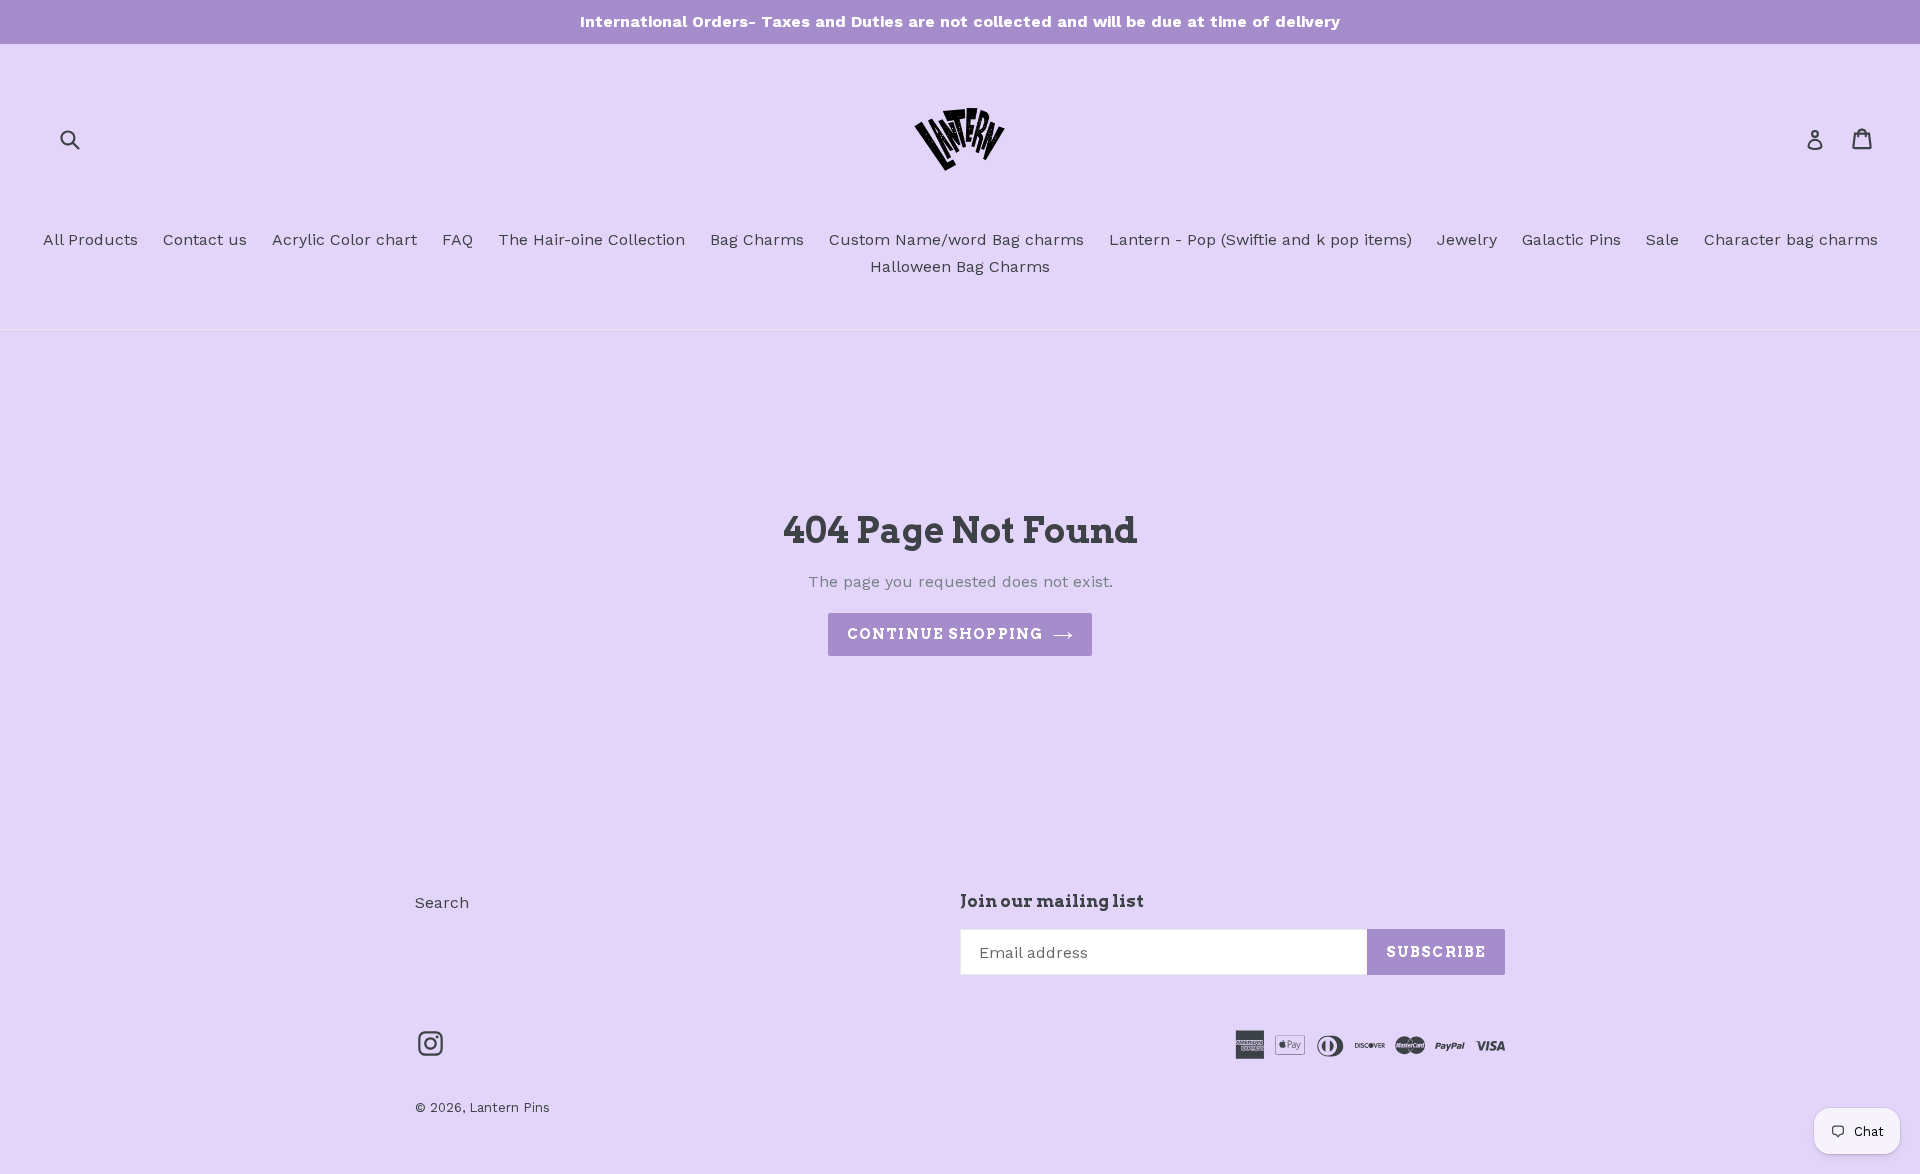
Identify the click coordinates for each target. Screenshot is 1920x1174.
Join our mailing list (1052, 901)
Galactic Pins (1571, 239)
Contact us (205, 239)
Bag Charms (757, 239)
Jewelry (1467, 239)
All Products (90, 239)
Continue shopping (945, 634)
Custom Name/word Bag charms (956, 239)
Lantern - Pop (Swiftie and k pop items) (1260, 239)
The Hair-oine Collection (591, 239)
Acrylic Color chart (344, 239)
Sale (1662, 239)
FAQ (457, 239)
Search (442, 902)
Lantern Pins (509, 1107)
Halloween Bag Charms (960, 266)
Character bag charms (1791, 239)
